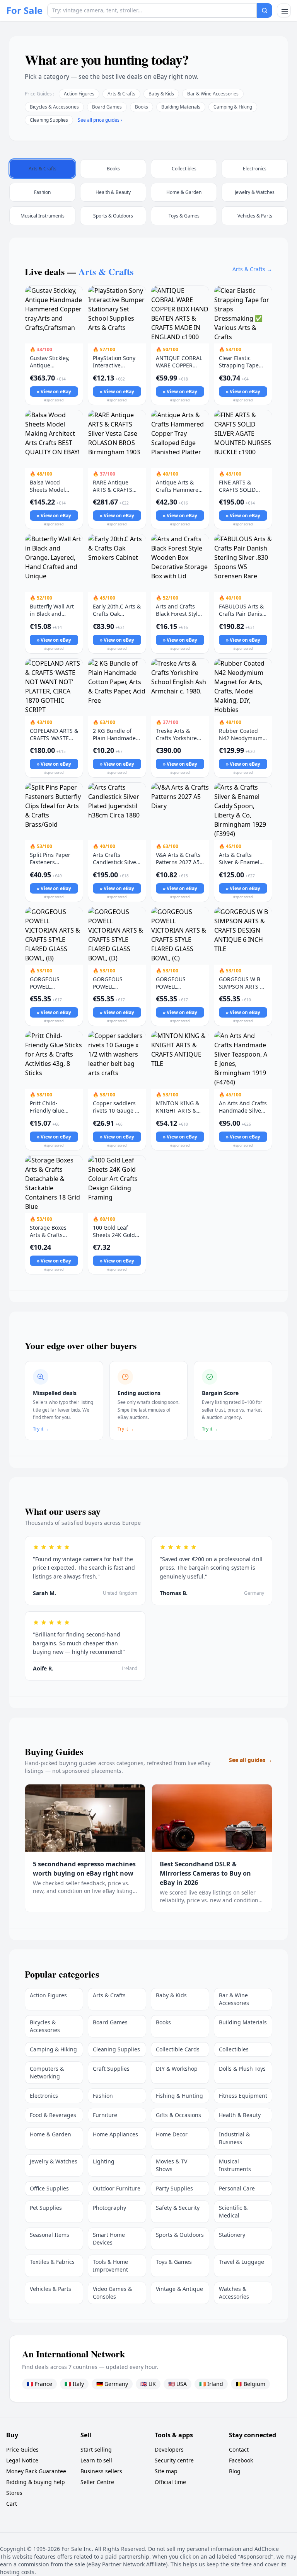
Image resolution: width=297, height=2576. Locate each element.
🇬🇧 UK (148, 2384)
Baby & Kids (161, 94)
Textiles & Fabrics (52, 2262)
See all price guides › (100, 120)
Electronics (44, 2096)
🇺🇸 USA (178, 2384)
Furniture (105, 2115)
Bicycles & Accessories (54, 107)
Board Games (107, 107)
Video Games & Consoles (112, 2293)
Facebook (241, 2460)
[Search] (265, 10)
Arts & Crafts (121, 94)
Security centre (174, 2460)
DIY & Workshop (177, 2069)
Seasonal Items (49, 2235)
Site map (166, 2471)
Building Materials (181, 107)
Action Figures (79, 94)
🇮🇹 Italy (74, 2384)
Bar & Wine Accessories (213, 94)
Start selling (96, 2449)
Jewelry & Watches (54, 2161)
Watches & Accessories (234, 2293)
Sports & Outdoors (180, 2235)
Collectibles (234, 2049)
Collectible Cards (178, 2049)
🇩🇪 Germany (112, 2384)
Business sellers (101, 2471)
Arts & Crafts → (252, 269)
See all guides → (251, 1760)
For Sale (24, 10)
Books (142, 107)
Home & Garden (50, 2134)
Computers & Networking (47, 2072)
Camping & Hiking (233, 107)
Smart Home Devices (109, 2239)
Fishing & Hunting (179, 2096)
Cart (12, 2504)
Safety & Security (178, 2208)
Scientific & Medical (233, 2212)
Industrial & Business (234, 2138)
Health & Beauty (240, 2115)
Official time (170, 2482)
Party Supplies (174, 2188)
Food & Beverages (53, 2115)
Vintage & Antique (179, 2289)
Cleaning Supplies (49, 120)
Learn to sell (96, 2460)
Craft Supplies (111, 2069)
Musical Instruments (235, 2165)
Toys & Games (174, 2262)
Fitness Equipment (243, 2096)
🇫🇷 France (39, 2384)
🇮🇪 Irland (211, 2384)
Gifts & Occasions (178, 2115)
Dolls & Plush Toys (242, 2069)
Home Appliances (115, 2134)
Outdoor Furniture (117, 2188)
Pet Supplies (46, 2208)
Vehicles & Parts (50, 2289)
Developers (169, 2449)
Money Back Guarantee (36, 2471)
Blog (235, 2471)
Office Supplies (49, 2188)
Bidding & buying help (36, 2482)
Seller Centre (97, 2482)
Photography (109, 2208)
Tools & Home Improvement (110, 2266)
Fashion (103, 2096)
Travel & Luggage (242, 2262)
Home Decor (172, 2134)
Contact (239, 2449)
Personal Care (237, 2188)
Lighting (104, 2161)
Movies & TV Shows (172, 2165)
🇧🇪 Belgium (250, 2384)
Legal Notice (22, 2460)
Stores (14, 2493)
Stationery (232, 2235)
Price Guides (22, 2449)
